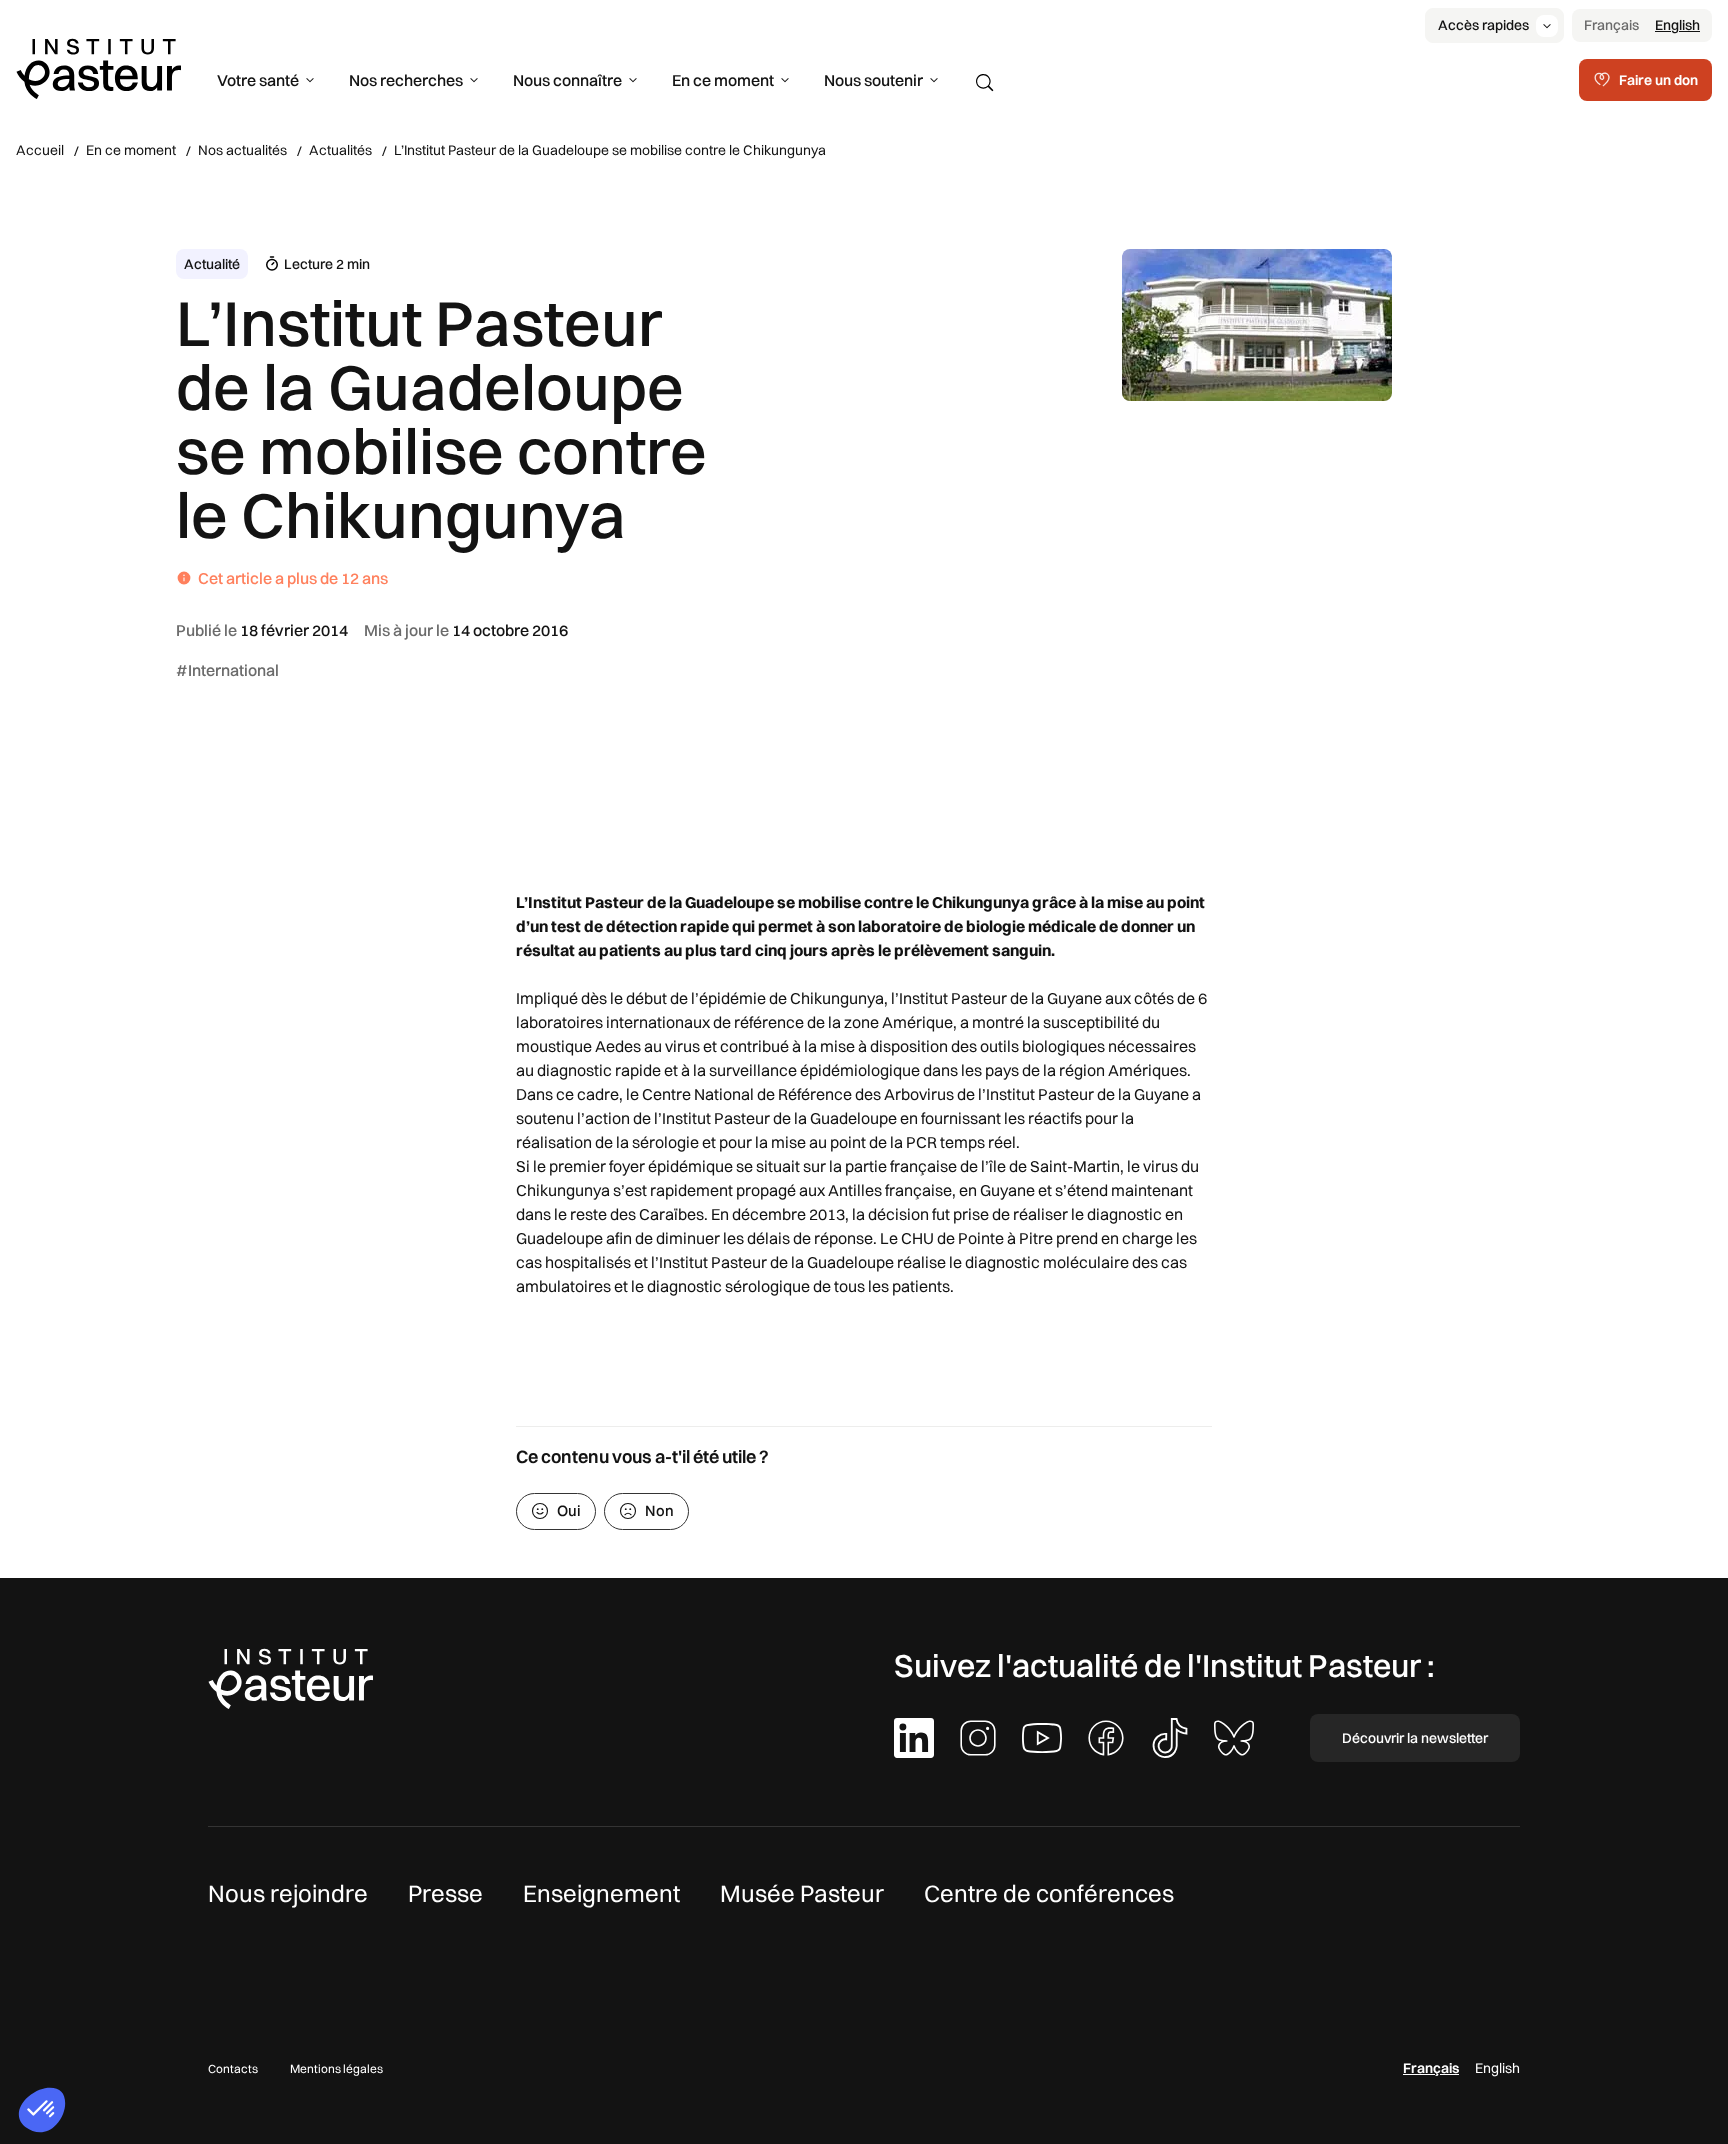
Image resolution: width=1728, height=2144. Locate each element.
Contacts (233, 2068)
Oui (569, 1510)
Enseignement (601, 1893)
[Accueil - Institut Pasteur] (98, 67)
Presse (445, 1893)
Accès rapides (1483, 25)
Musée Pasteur (802, 1893)
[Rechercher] (985, 83)
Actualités (340, 150)
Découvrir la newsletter (1415, 1738)
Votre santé (258, 80)
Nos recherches (406, 80)
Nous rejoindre (288, 1893)
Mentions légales (336, 2068)
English (1677, 25)
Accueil (40, 150)
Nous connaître (567, 80)
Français (1611, 25)
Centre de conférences (1049, 1893)
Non (659, 1510)
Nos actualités (242, 150)
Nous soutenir (873, 80)
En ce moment (723, 80)
